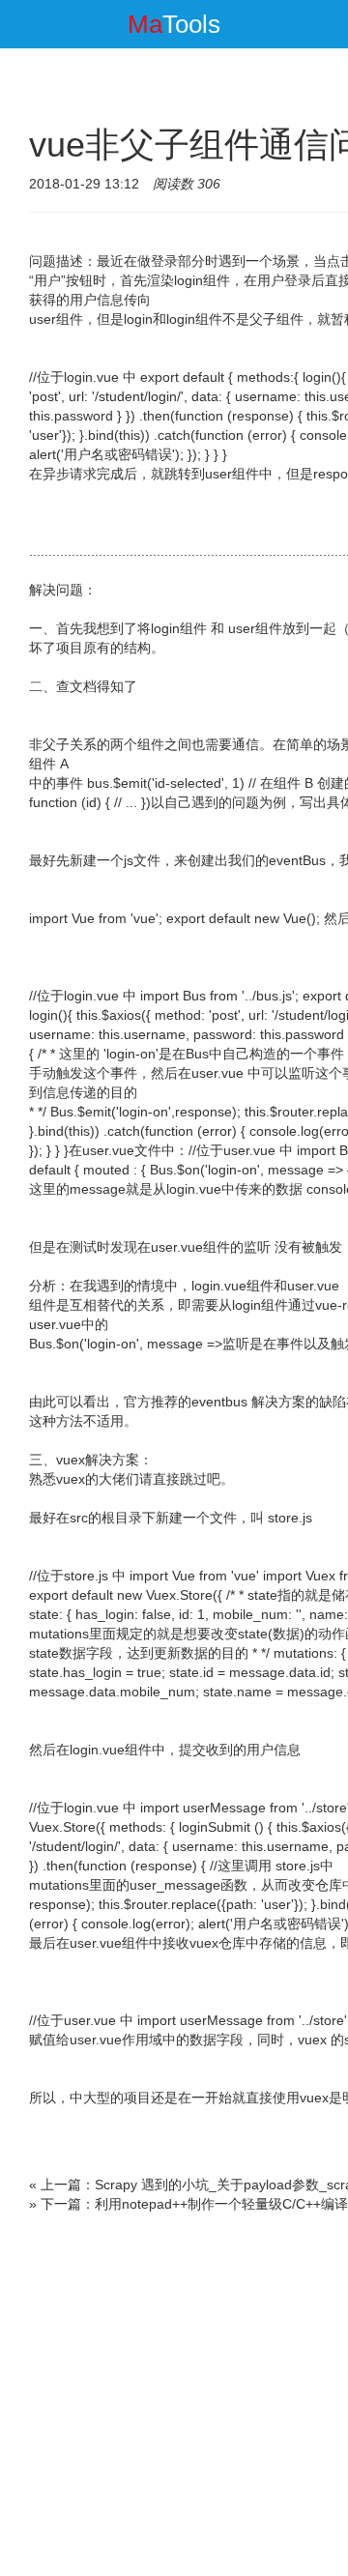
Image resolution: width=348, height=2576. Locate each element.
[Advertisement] (174, 2397)
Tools (174, 24)
